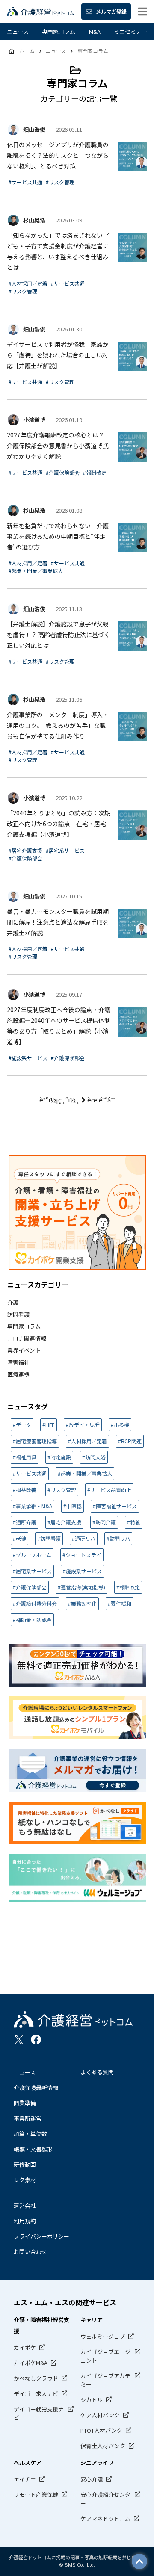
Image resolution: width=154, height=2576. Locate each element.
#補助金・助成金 (32, 1620)
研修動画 (25, 2164)
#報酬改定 (95, 472)
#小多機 (120, 1425)
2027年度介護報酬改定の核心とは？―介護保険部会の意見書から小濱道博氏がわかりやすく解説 (59, 446)
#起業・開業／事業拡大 (36, 571)
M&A (95, 31)
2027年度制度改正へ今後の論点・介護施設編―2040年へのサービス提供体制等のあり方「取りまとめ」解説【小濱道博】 (59, 1026)
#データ (22, 1425)
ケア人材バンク (100, 2415)
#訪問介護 (104, 1522)
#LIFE (49, 1425)
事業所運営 (28, 2118)
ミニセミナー (130, 31)
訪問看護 (18, 1314)
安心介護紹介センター (105, 2499)
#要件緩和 (120, 1603)
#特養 (134, 1522)
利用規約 (25, 2221)
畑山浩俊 (34, 129)
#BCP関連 (130, 1441)
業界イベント (24, 1350)
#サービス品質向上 (109, 1490)
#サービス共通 (25, 182)
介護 (13, 1302)
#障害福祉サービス (115, 1506)
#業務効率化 (82, 1603)
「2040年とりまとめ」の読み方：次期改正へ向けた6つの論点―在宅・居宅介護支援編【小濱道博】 (59, 824)
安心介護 (92, 2479)
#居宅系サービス (65, 850)
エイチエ (25, 2479)
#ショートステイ (82, 1555)
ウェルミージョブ (103, 2336)
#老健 (19, 1538)
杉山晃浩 (34, 220)
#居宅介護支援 (25, 850)
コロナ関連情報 (27, 1338)
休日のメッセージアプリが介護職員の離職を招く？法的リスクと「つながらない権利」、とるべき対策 (58, 155)
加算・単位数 (30, 2134)
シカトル (92, 2400)
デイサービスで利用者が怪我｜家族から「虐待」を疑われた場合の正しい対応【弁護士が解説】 (58, 355)
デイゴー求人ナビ (36, 2394)
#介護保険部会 (63, 472)
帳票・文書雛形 (33, 2149)
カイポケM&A (31, 2363)
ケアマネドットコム (105, 2518)
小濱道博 (34, 420)
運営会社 (25, 2205)
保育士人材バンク (103, 2446)
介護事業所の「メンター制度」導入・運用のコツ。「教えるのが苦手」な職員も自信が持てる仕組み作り (58, 725)
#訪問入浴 (94, 1457)
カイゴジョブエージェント (105, 2356)
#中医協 (73, 1506)
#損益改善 (25, 1490)
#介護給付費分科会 (35, 1603)
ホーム (27, 51)
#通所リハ (84, 1538)
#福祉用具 (25, 1457)
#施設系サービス (28, 1058)
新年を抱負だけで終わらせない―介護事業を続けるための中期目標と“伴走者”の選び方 (58, 536)
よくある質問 (97, 2072)
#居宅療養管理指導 (35, 1441)
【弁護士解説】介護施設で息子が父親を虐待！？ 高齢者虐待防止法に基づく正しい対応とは (58, 635)
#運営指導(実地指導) (81, 1587)
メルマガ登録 (111, 11)
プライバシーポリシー (41, 2236)
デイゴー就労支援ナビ (39, 2413)
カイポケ (25, 2347)
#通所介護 (25, 1522)
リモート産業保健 (36, 2495)
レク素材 (25, 2180)
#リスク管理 (60, 182)
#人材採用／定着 (28, 283)
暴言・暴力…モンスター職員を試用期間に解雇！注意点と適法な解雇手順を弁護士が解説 (58, 922)
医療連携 (18, 1374)
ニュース (18, 31)
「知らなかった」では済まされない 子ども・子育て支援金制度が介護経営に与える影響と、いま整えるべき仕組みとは (58, 251)
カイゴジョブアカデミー (105, 2380)
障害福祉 (18, 1362)
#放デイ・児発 (83, 1425)
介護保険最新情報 (36, 2087)
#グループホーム (32, 1555)
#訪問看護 (49, 1538)
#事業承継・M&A (33, 1506)
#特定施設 (59, 1457)
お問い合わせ (30, 2252)
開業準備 (25, 2103)
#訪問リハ (118, 1538)
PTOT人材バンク (101, 2430)
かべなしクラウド (36, 2378)
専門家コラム (59, 31)
